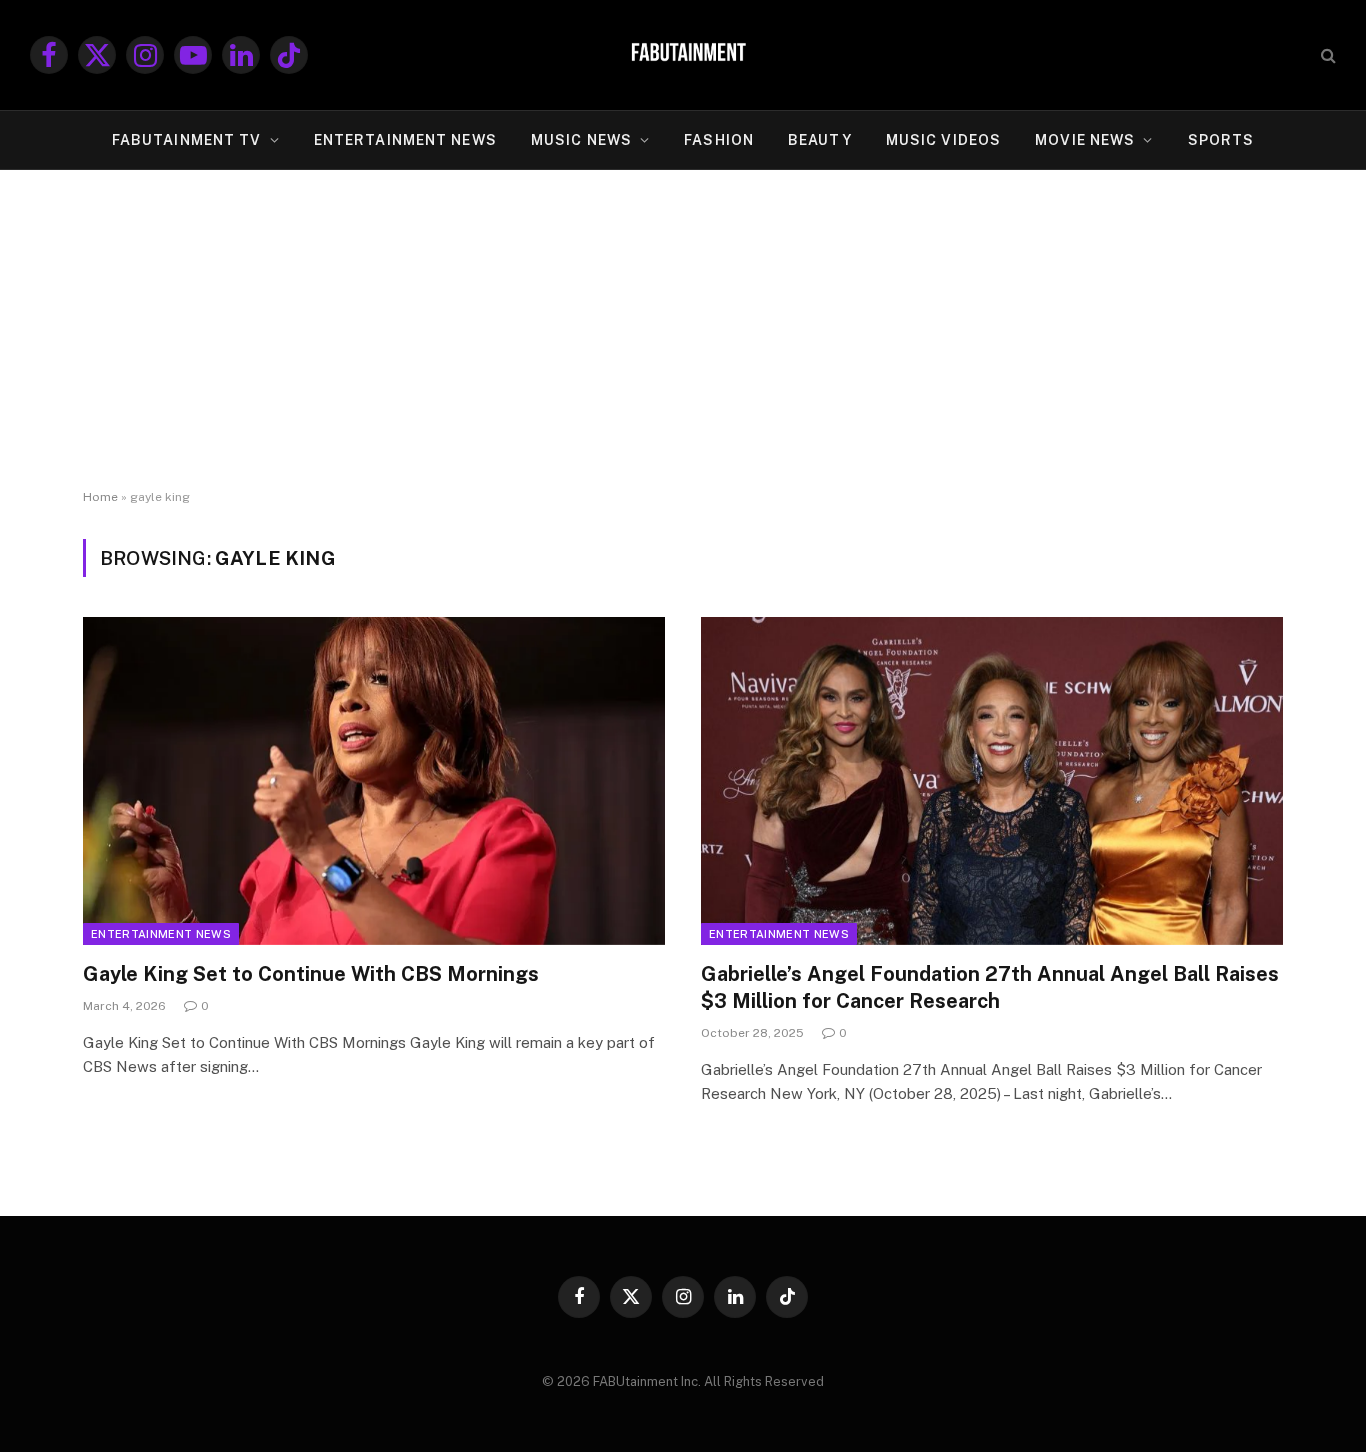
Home (100, 497)
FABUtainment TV (187, 140)
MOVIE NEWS (1085, 140)
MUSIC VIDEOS (943, 140)
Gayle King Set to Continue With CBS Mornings (311, 974)
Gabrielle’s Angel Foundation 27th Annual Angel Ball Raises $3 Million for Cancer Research (990, 987)
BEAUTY (820, 140)
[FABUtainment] (683, 55)
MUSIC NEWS (581, 140)
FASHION (719, 140)
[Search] (1326, 55)
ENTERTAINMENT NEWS (405, 140)
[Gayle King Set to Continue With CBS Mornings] (374, 780)
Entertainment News (161, 934)
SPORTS (1221, 140)
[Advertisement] (683, 330)
